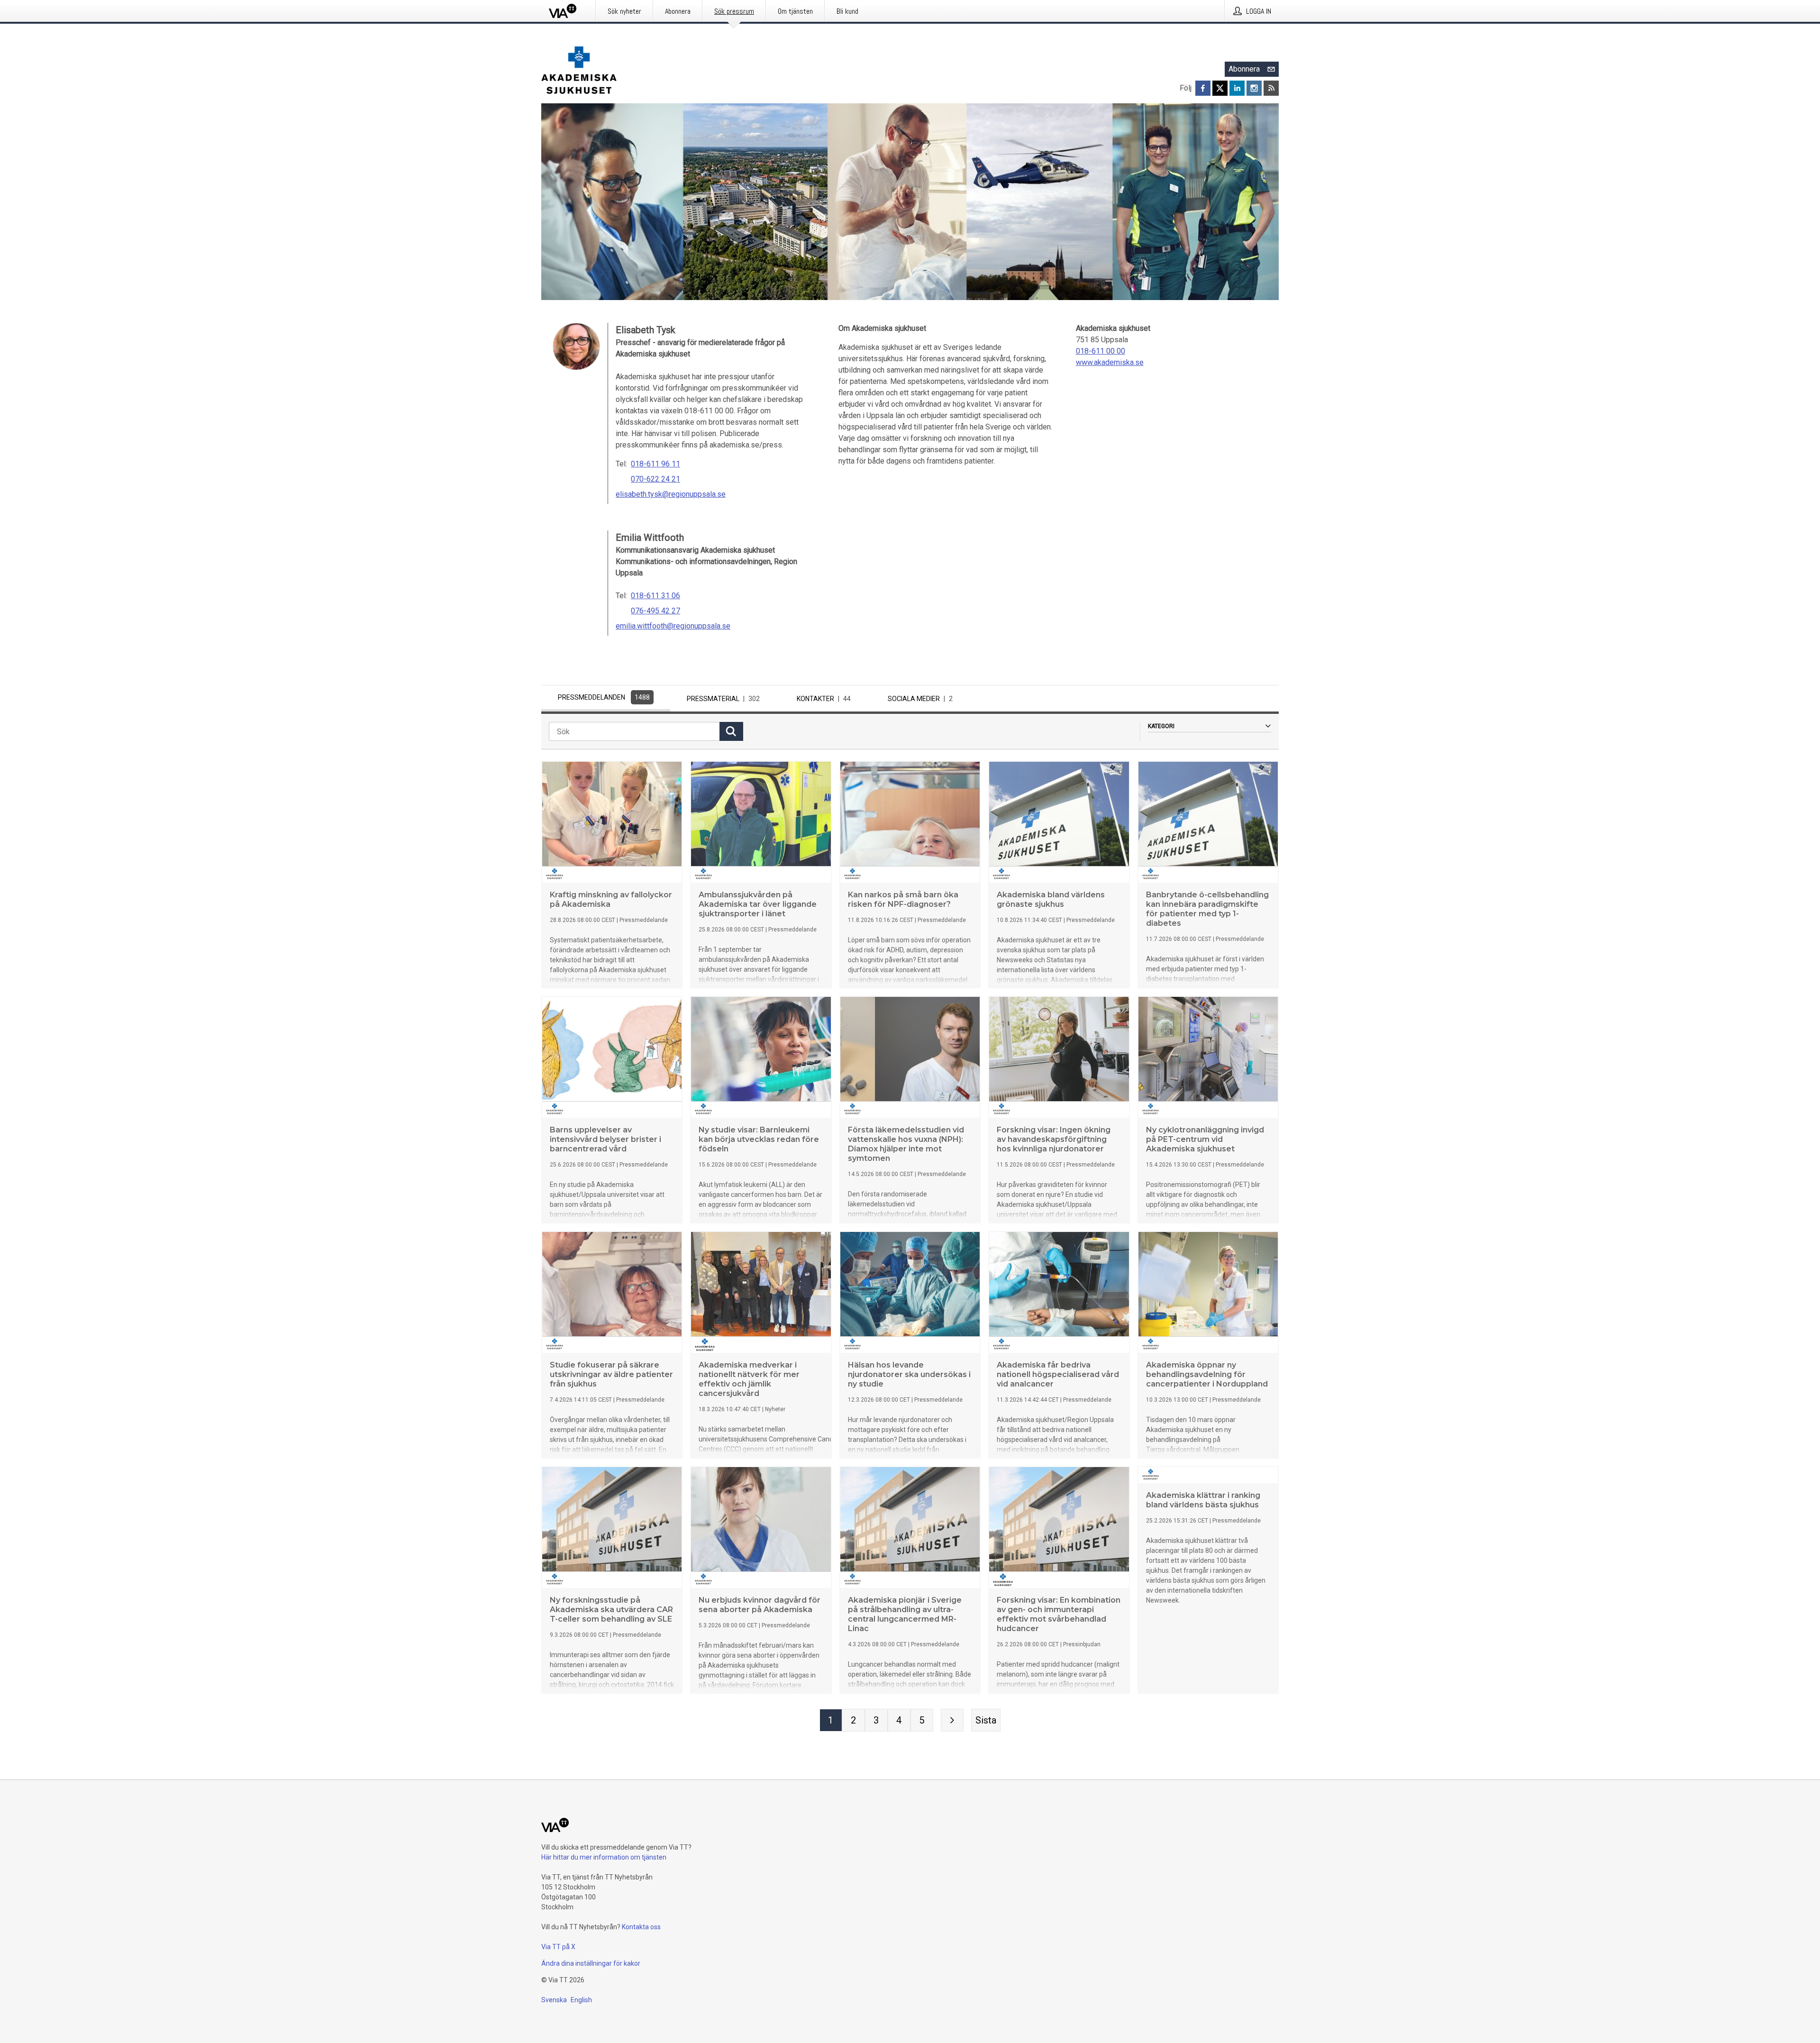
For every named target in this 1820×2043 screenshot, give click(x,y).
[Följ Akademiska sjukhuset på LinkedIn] (1237, 88)
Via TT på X (558, 1947)
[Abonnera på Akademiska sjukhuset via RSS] (1271, 88)
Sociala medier (920, 699)
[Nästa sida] (952, 1720)
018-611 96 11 (655, 464)
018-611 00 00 (1101, 351)
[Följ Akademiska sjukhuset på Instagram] (1254, 88)
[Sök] (731, 731)
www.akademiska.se (1110, 362)
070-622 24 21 (655, 479)
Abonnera (1244, 69)
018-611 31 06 (655, 596)
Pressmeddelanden (604, 697)
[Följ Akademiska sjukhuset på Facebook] (1203, 88)
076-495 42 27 (655, 611)
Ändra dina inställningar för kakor (591, 1963)
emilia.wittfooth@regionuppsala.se (673, 626)
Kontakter (824, 699)
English (581, 2000)
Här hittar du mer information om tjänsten (604, 1857)
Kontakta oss (641, 1927)
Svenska (554, 2000)
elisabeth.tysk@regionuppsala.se (671, 494)
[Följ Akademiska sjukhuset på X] (1220, 88)
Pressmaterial (723, 699)
